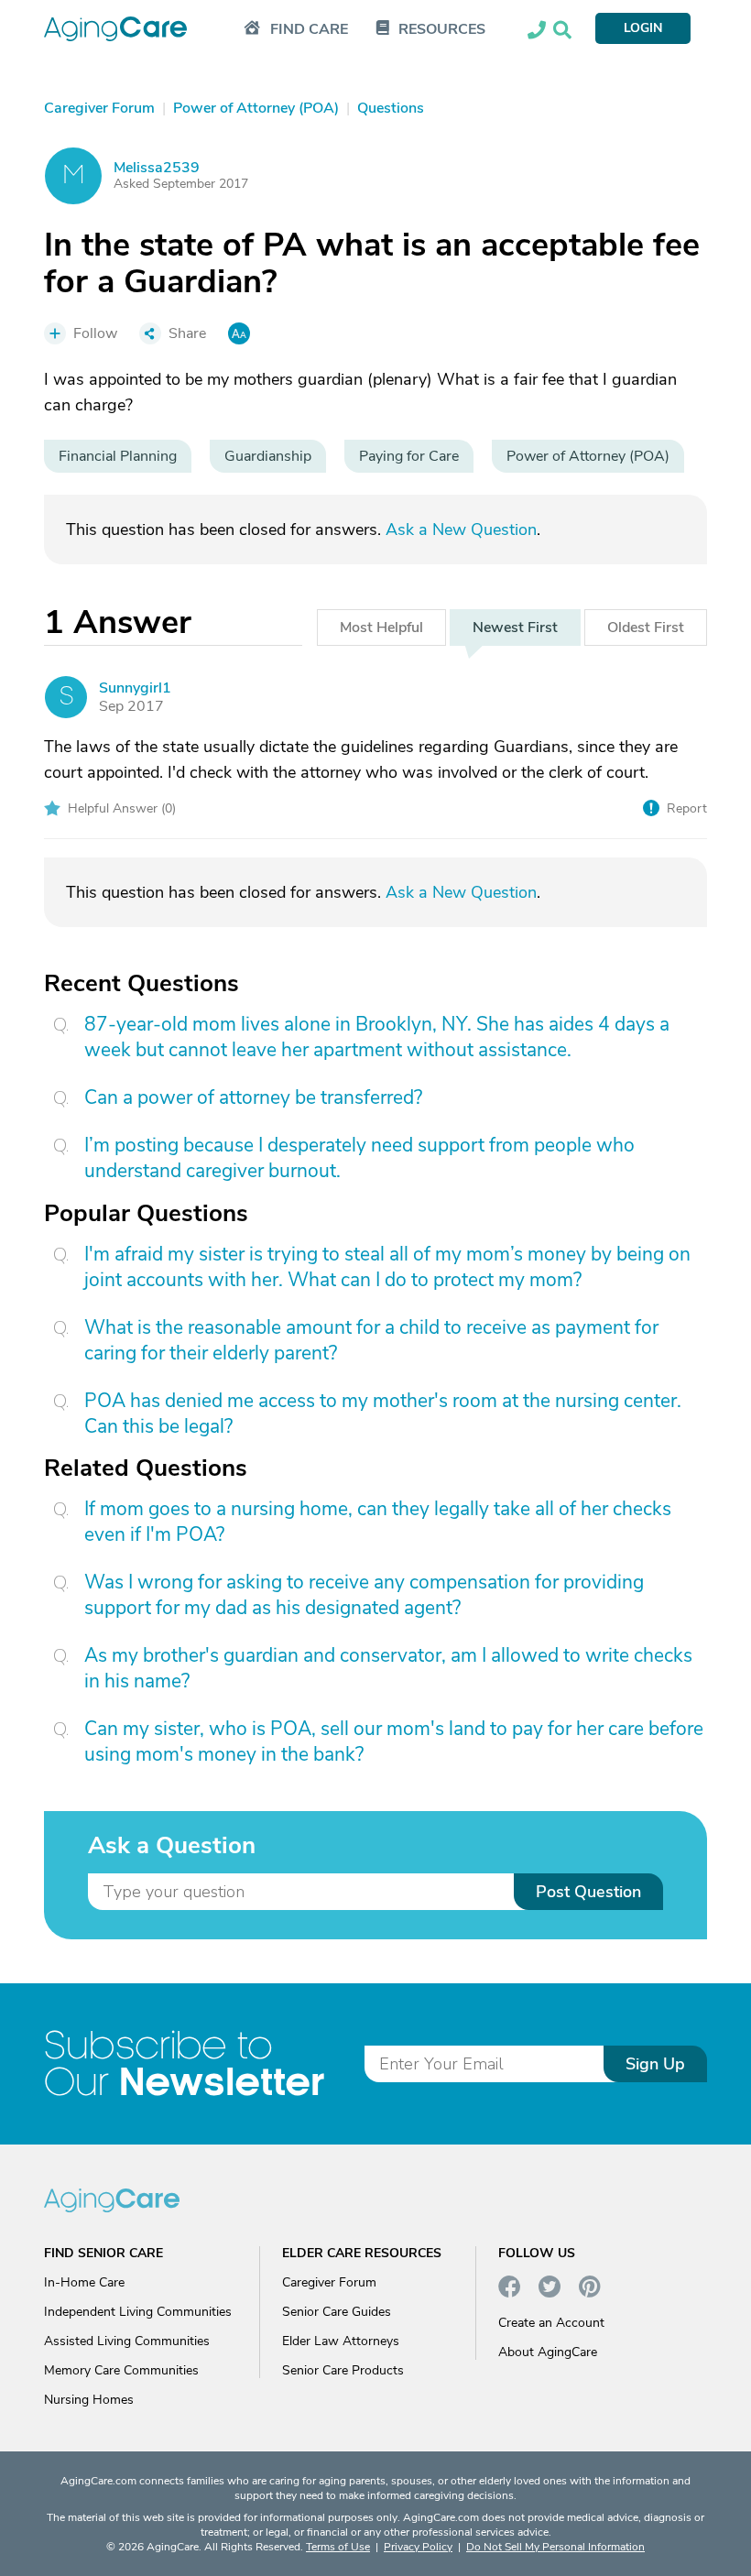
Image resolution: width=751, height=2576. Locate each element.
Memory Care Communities (121, 2370)
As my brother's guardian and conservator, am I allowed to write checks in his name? (388, 1668)
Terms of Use (338, 2547)
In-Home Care (84, 2282)
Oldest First (646, 628)
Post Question (588, 1892)
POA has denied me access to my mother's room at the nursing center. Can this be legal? (383, 1414)
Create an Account (551, 2323)
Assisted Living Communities (127, 2341)
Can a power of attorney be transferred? (253, 1097)
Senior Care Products (343, 2370)
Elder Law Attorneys (341, 2341)
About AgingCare (548, 2352)
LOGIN (643, 28)
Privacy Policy (418, 2547)
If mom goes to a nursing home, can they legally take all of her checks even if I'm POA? (378, 1522)
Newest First (515, 628)
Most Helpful (381, 628)
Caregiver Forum (329, 2282)
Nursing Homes (89, 2400)
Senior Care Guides (337, 2312)
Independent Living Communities (138, 2312)
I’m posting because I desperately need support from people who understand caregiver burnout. (359, 1158)
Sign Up (655, 2064)
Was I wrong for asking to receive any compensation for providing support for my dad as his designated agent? (364, 1595)
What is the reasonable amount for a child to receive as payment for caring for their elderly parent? (371, 1340)
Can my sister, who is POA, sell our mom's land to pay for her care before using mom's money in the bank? (394, 1741)
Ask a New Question (461, 529)
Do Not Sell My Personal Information (555, 2547)
